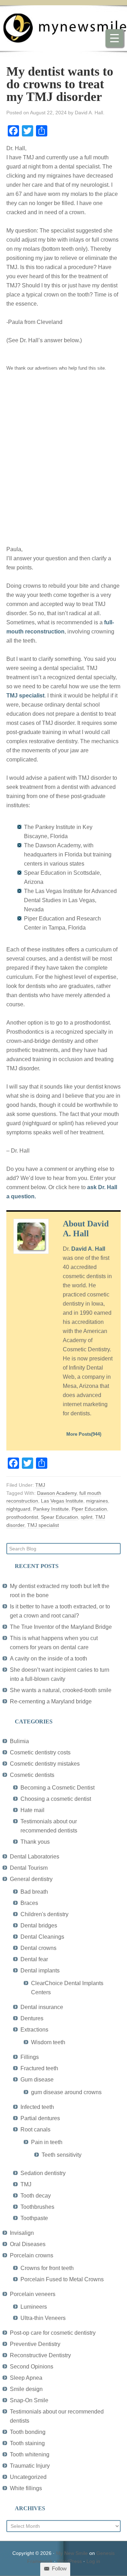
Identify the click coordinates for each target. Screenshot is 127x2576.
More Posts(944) (84, 1434)
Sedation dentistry (43, 2173)
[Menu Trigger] (114, 38)
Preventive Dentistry (35, 2344)
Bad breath (34, 1892)
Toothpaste (34, 2218)
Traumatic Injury (30, 2466)
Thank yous (35, 1842)
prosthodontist (22, 1517)
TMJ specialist (25, 696)
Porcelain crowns (32, 2255)
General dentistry (31, 1879)
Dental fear (34, 1959)
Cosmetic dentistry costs (40, 1752)
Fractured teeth (39, 2068)
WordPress (69, 2561)
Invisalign (22, 2233)
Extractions (34, 2030)
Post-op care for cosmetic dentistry (53, 2333)
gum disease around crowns (66, 2092)
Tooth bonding (28, 2432)
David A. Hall (88, 1249)
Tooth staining (27, 2443)
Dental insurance (42, 2007)
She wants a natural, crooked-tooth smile (61, 1690)
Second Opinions (32, 2367)
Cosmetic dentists (32, 1775)
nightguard (18, 1509)
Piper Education (89, 1509)
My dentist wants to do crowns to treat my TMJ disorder (60, 84)
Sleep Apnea (26, 2378)
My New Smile (72, 2553)
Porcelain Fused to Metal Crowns (62, 2279)
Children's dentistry (44, 1914)
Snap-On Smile (29, 2400)
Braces (29, 1903)
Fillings (30, 2057)
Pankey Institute (51, 1509)
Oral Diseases (28, 2244)
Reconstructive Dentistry (40, 2355)
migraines (97, 1501)
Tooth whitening (30, 2454)
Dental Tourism (29, 1868)
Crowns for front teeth (47, 2268)
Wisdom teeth (48, 2042)
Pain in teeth (47, 2142)
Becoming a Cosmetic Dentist (58, 1788)
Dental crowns (38, 1948)
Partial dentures (40, 2118)
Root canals (35, 2129)
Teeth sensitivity (62, 2155)
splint (87, 1517)
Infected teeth (37, 2107)
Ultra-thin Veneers (43, 2318)
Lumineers (34, 2307)
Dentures (32, 2018)
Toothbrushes (37, 2207)
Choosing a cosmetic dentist (56, 1799)
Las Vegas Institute (62, 1501)
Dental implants (40, 1971)
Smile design (26, 2389)
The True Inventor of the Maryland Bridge (61, 1627)
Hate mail (32, 1810)
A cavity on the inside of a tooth (49, 1659)
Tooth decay (36, 2196)
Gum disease (37, 2080)
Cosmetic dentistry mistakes (45, 1764)
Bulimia (19, 1741)
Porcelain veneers (33, 2294)
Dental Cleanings (42, 1937)
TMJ (40, 1485)
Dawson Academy (57, 1493)
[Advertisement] (64, 463)
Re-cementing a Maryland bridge (51, 1701)
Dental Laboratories (35, 1857)
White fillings (26, 2488)
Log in (93, 2561)
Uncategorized (28, 2477)
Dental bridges (39, 1925)
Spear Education (59, 1517)
